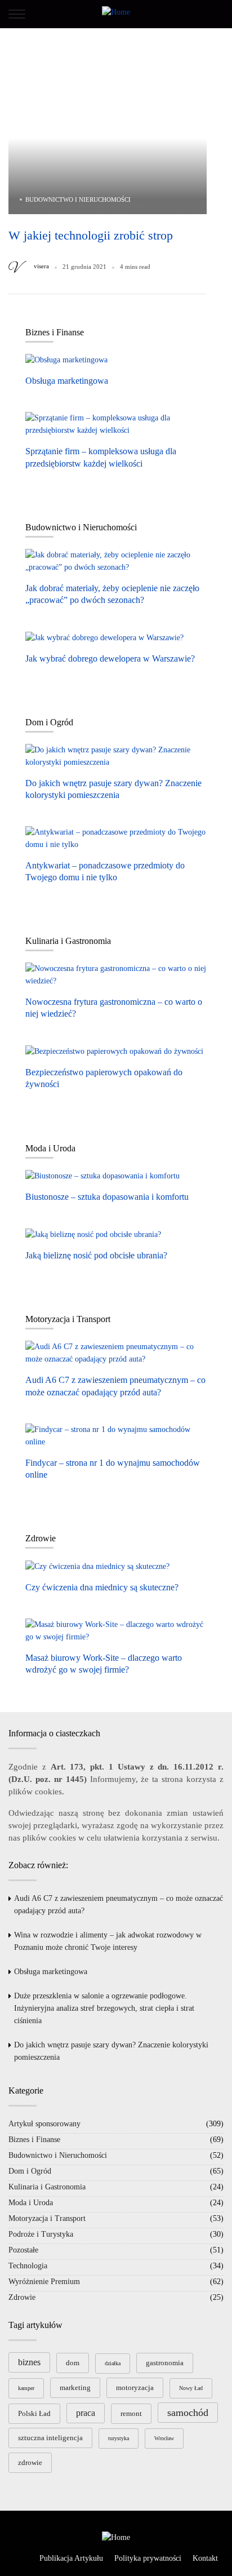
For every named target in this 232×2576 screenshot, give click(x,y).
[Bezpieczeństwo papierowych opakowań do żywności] (114, 1052)
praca (86, 2413)
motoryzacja (135, 2387)
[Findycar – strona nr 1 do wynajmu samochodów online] (116, 1435)
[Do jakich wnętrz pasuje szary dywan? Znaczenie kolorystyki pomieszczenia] (116, 756)
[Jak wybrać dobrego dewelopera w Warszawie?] (104, 637)
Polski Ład (34, 2413)
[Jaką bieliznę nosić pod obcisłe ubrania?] (93, 1235)
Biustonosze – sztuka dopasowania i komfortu (107, 1197)
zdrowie (30, 2462)
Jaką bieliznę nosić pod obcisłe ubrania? (96, 1255)
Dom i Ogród (30, 2171)
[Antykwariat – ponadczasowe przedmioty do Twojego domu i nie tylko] (116, 838)
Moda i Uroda (31, 2203)
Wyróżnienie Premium (44, 2282)
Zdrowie (22, 2297)
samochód (188, 2413)
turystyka (119, 2438)
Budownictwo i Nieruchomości (78, 199)
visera (41, 266)
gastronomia (165, 2363)
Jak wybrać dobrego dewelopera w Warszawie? (110, 659)
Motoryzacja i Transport (47, 2218)
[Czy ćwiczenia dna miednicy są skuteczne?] (97, 1566)
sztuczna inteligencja (50, 2438)
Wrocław (164, 2438)
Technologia (28, 2266)
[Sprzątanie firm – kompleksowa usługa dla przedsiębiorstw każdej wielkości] (116, 424)
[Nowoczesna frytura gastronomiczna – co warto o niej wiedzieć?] (116, 975)
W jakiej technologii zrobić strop (91, 235)
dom (73, 2363)
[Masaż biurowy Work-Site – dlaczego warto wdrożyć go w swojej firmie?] (116, 1630)
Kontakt (205, 2558)
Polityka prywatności (148, 2558)
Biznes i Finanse (34, 2140)
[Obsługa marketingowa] (66, 360)
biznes (29, 2362)
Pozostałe (23, 2250)
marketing (75, 2387)
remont (131, 2413)
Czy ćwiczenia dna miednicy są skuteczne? (102, 1587)
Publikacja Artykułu (71, 2558)
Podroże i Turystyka (41, 2234)
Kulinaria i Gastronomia (47, 2187)
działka (113, 2363)
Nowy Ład (191, 2388)
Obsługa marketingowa (67, 381)
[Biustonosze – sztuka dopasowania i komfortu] (102, 1176)
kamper (26, 2388)
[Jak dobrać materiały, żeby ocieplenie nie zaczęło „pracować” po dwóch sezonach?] (116, 561)
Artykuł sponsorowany (44, 2124)
